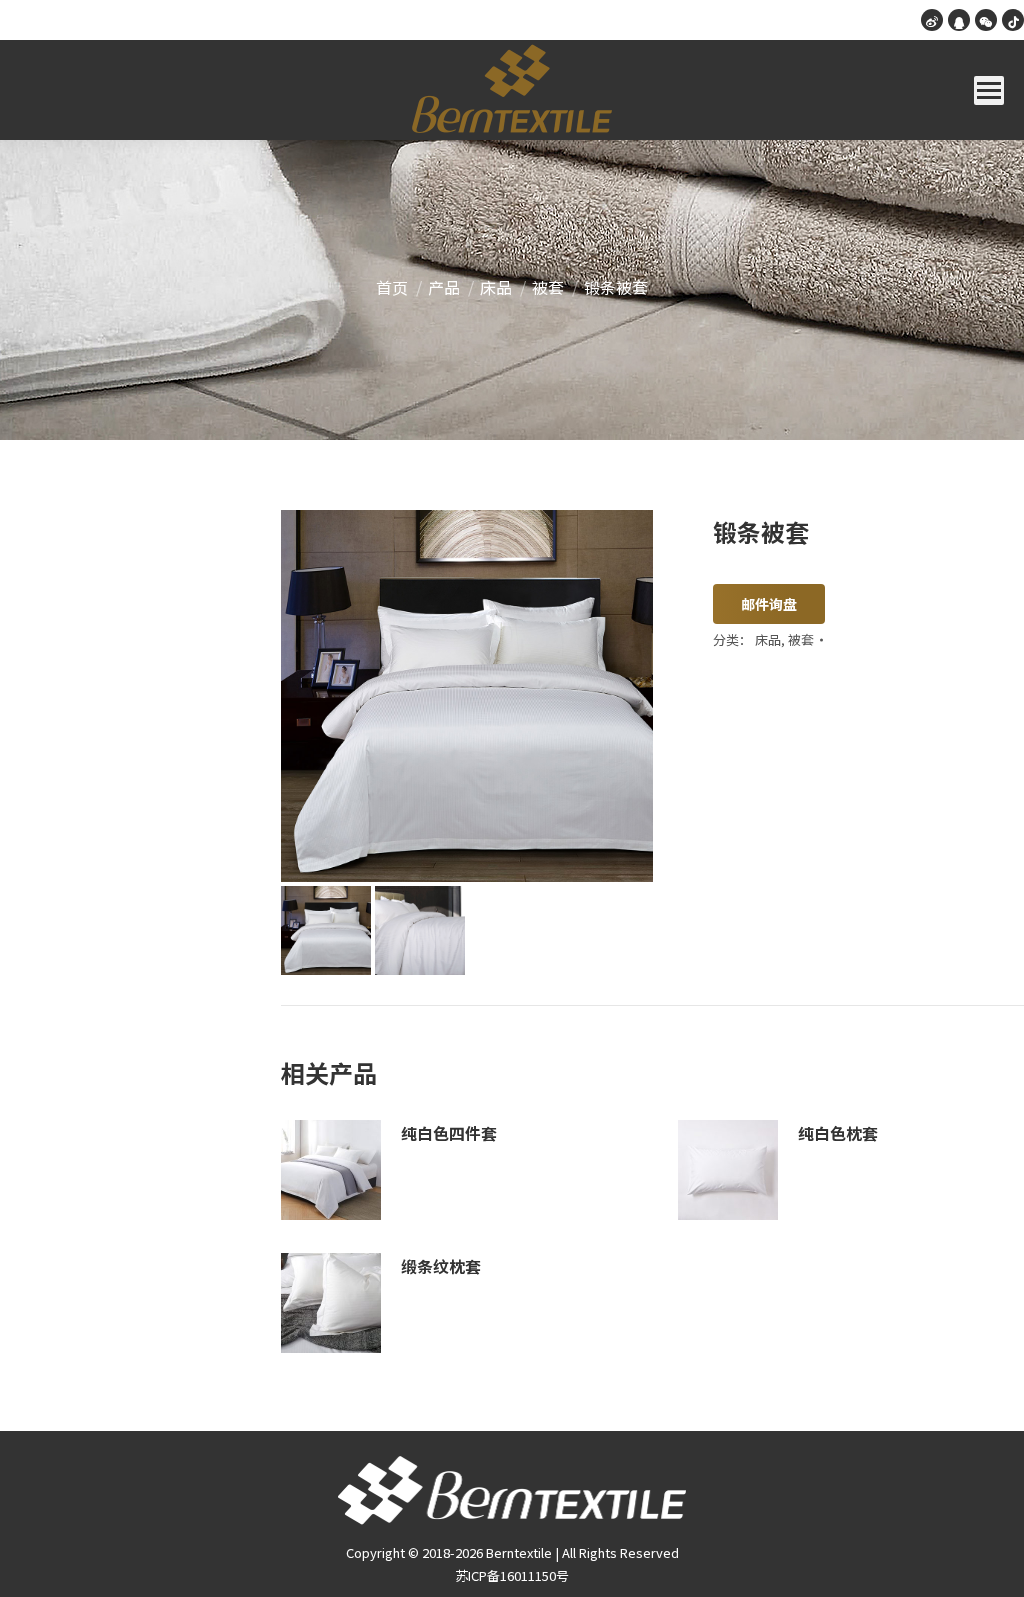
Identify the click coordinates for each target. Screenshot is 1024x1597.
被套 (801, 639)
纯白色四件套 (449, 1133)
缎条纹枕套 (441, 1266)
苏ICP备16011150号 (512, 1575)
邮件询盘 (769, 604)
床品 (768, 639)
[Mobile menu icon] (989, 90)
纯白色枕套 (838, 1133)
